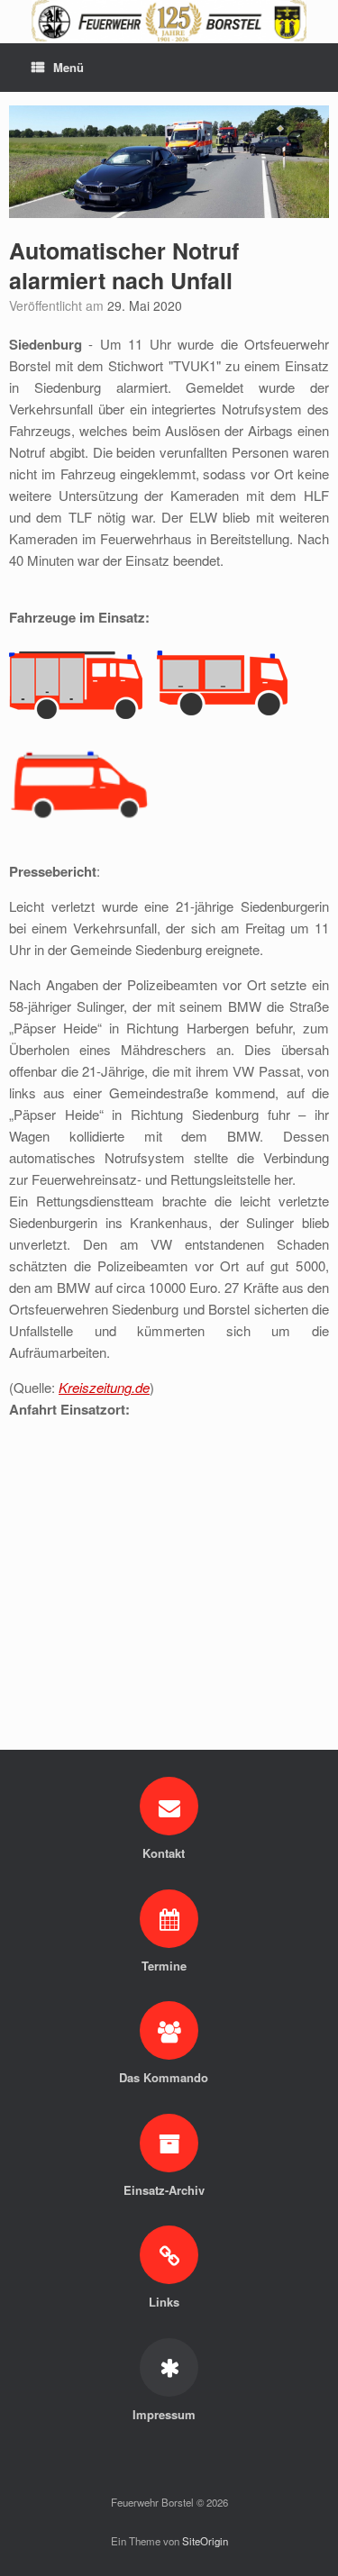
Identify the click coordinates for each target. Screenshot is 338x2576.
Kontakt (165, 1853)
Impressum (166, 2414)
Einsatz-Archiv (166, 2190)
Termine (166, 1966)
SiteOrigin (205, 2541)
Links (166, 2302)
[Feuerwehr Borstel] (169, 21)
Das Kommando (165, 2077)
